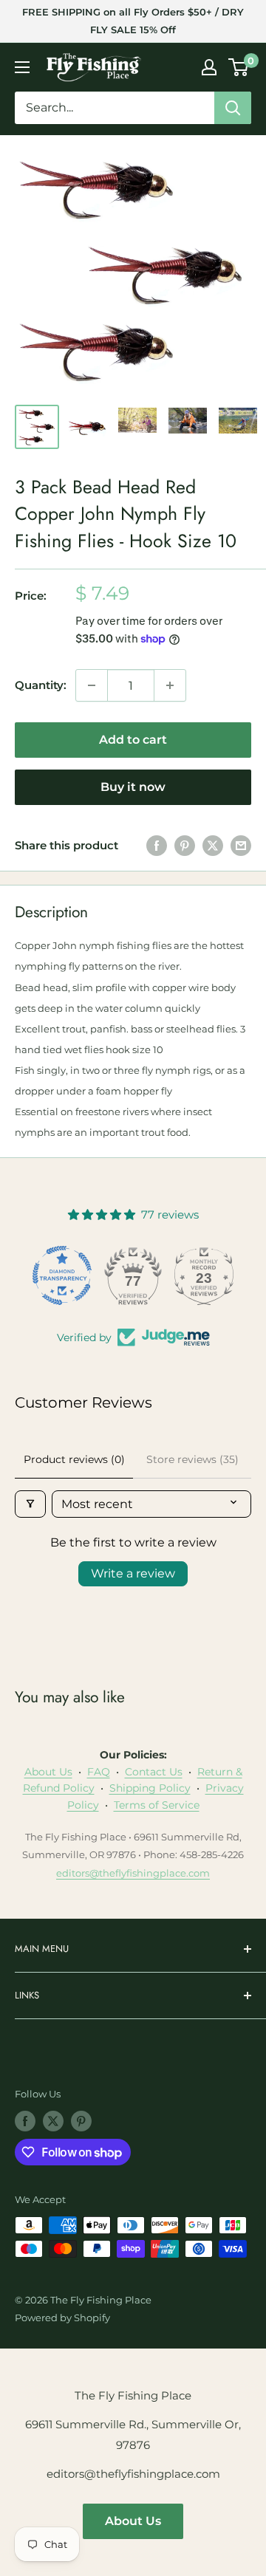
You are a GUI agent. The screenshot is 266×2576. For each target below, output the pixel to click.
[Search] (233, 108)
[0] (239, 67)
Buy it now (133, 787)
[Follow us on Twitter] (53, 2121)
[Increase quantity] (170, 685)
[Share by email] (241, 845)
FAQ (99, 1772)
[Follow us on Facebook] (25, 2121)
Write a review (133, 1573)
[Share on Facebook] (157, 845)
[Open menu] (22, 67)
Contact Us (154, 1772)
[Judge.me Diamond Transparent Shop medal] (62, 1275)
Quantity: (41, 685)
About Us (48, 1772)
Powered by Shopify (62, 2318)
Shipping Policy (150, 1788)
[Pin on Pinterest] (185, 845)
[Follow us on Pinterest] (81, 2121)
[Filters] (30, 1504)
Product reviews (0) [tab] (74, 1459)
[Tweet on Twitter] (213, 845)
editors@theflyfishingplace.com (133, 1873)
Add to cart (133, 740)
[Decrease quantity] (92, 685)
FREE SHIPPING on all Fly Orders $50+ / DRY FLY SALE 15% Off (133, 21)
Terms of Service (157, 1805)
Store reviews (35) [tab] (192, 1459)
